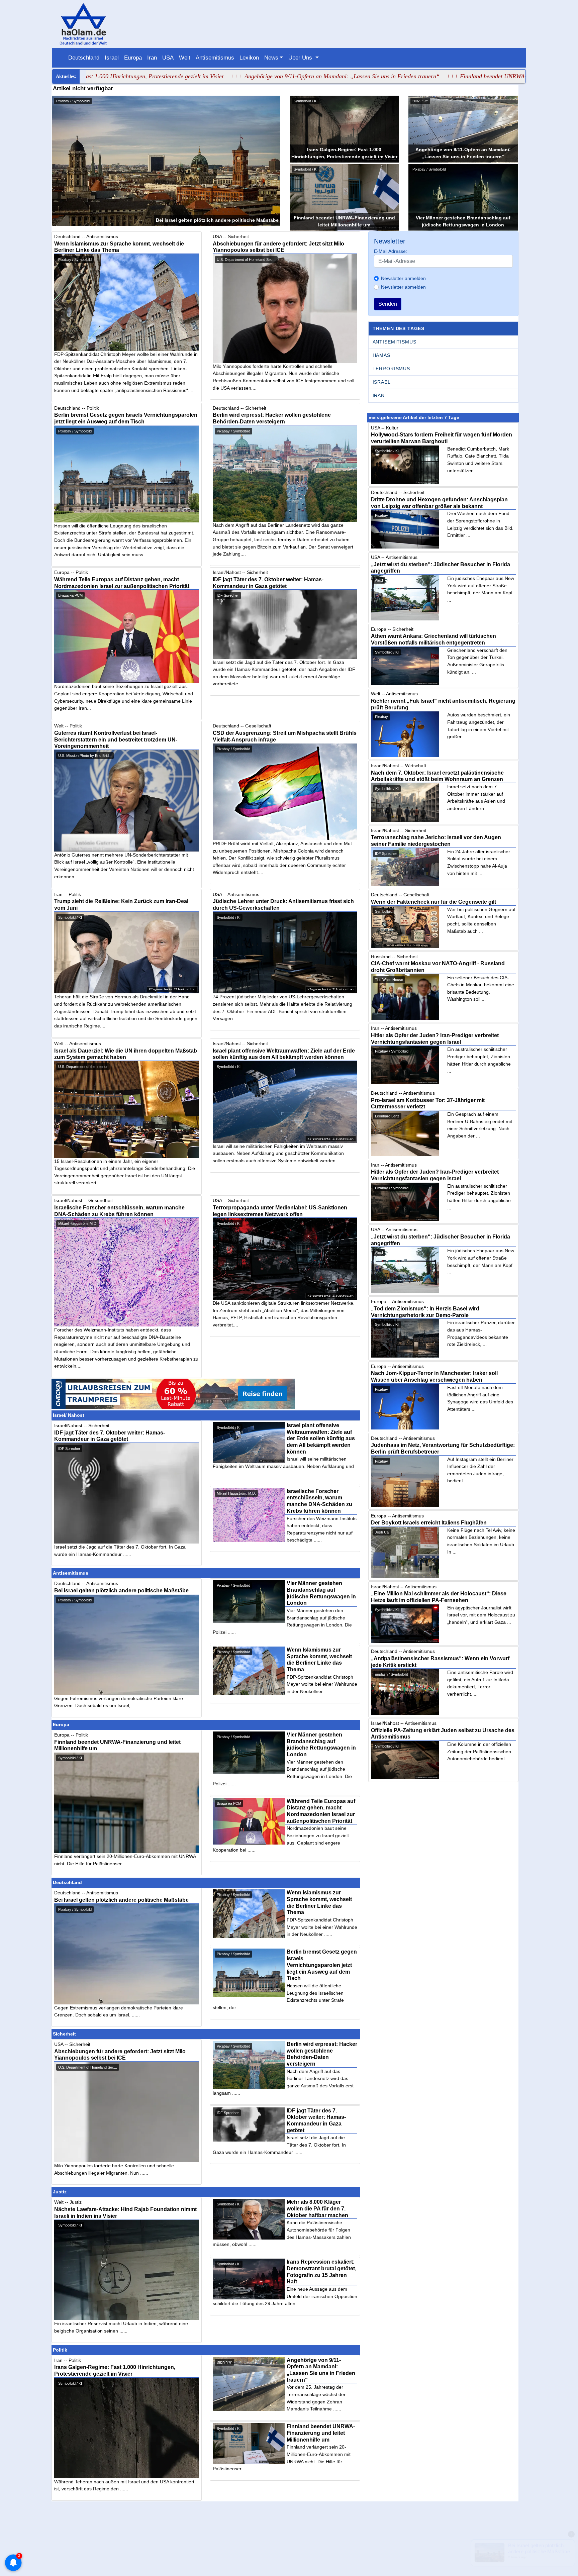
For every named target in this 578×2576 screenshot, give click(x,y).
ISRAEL (382, 382)
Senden (388, 304)
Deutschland (84, 58)
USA (168, 58)
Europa (133, 58)
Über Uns (301, 58)
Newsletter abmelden (403, 287)
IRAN (379, 395)
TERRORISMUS (391, 369)
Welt (185, 58)
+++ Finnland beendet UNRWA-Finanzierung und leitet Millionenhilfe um (432, 76)
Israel (112, 58)
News (271, 58)
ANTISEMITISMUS (395, 342)
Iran (152, 58)
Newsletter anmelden (403, 278)
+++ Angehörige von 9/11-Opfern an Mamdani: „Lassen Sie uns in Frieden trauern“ (230, 76)
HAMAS (381, 355)
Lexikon (249, 58)
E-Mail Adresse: (391, 251)
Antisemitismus (215, 58)
